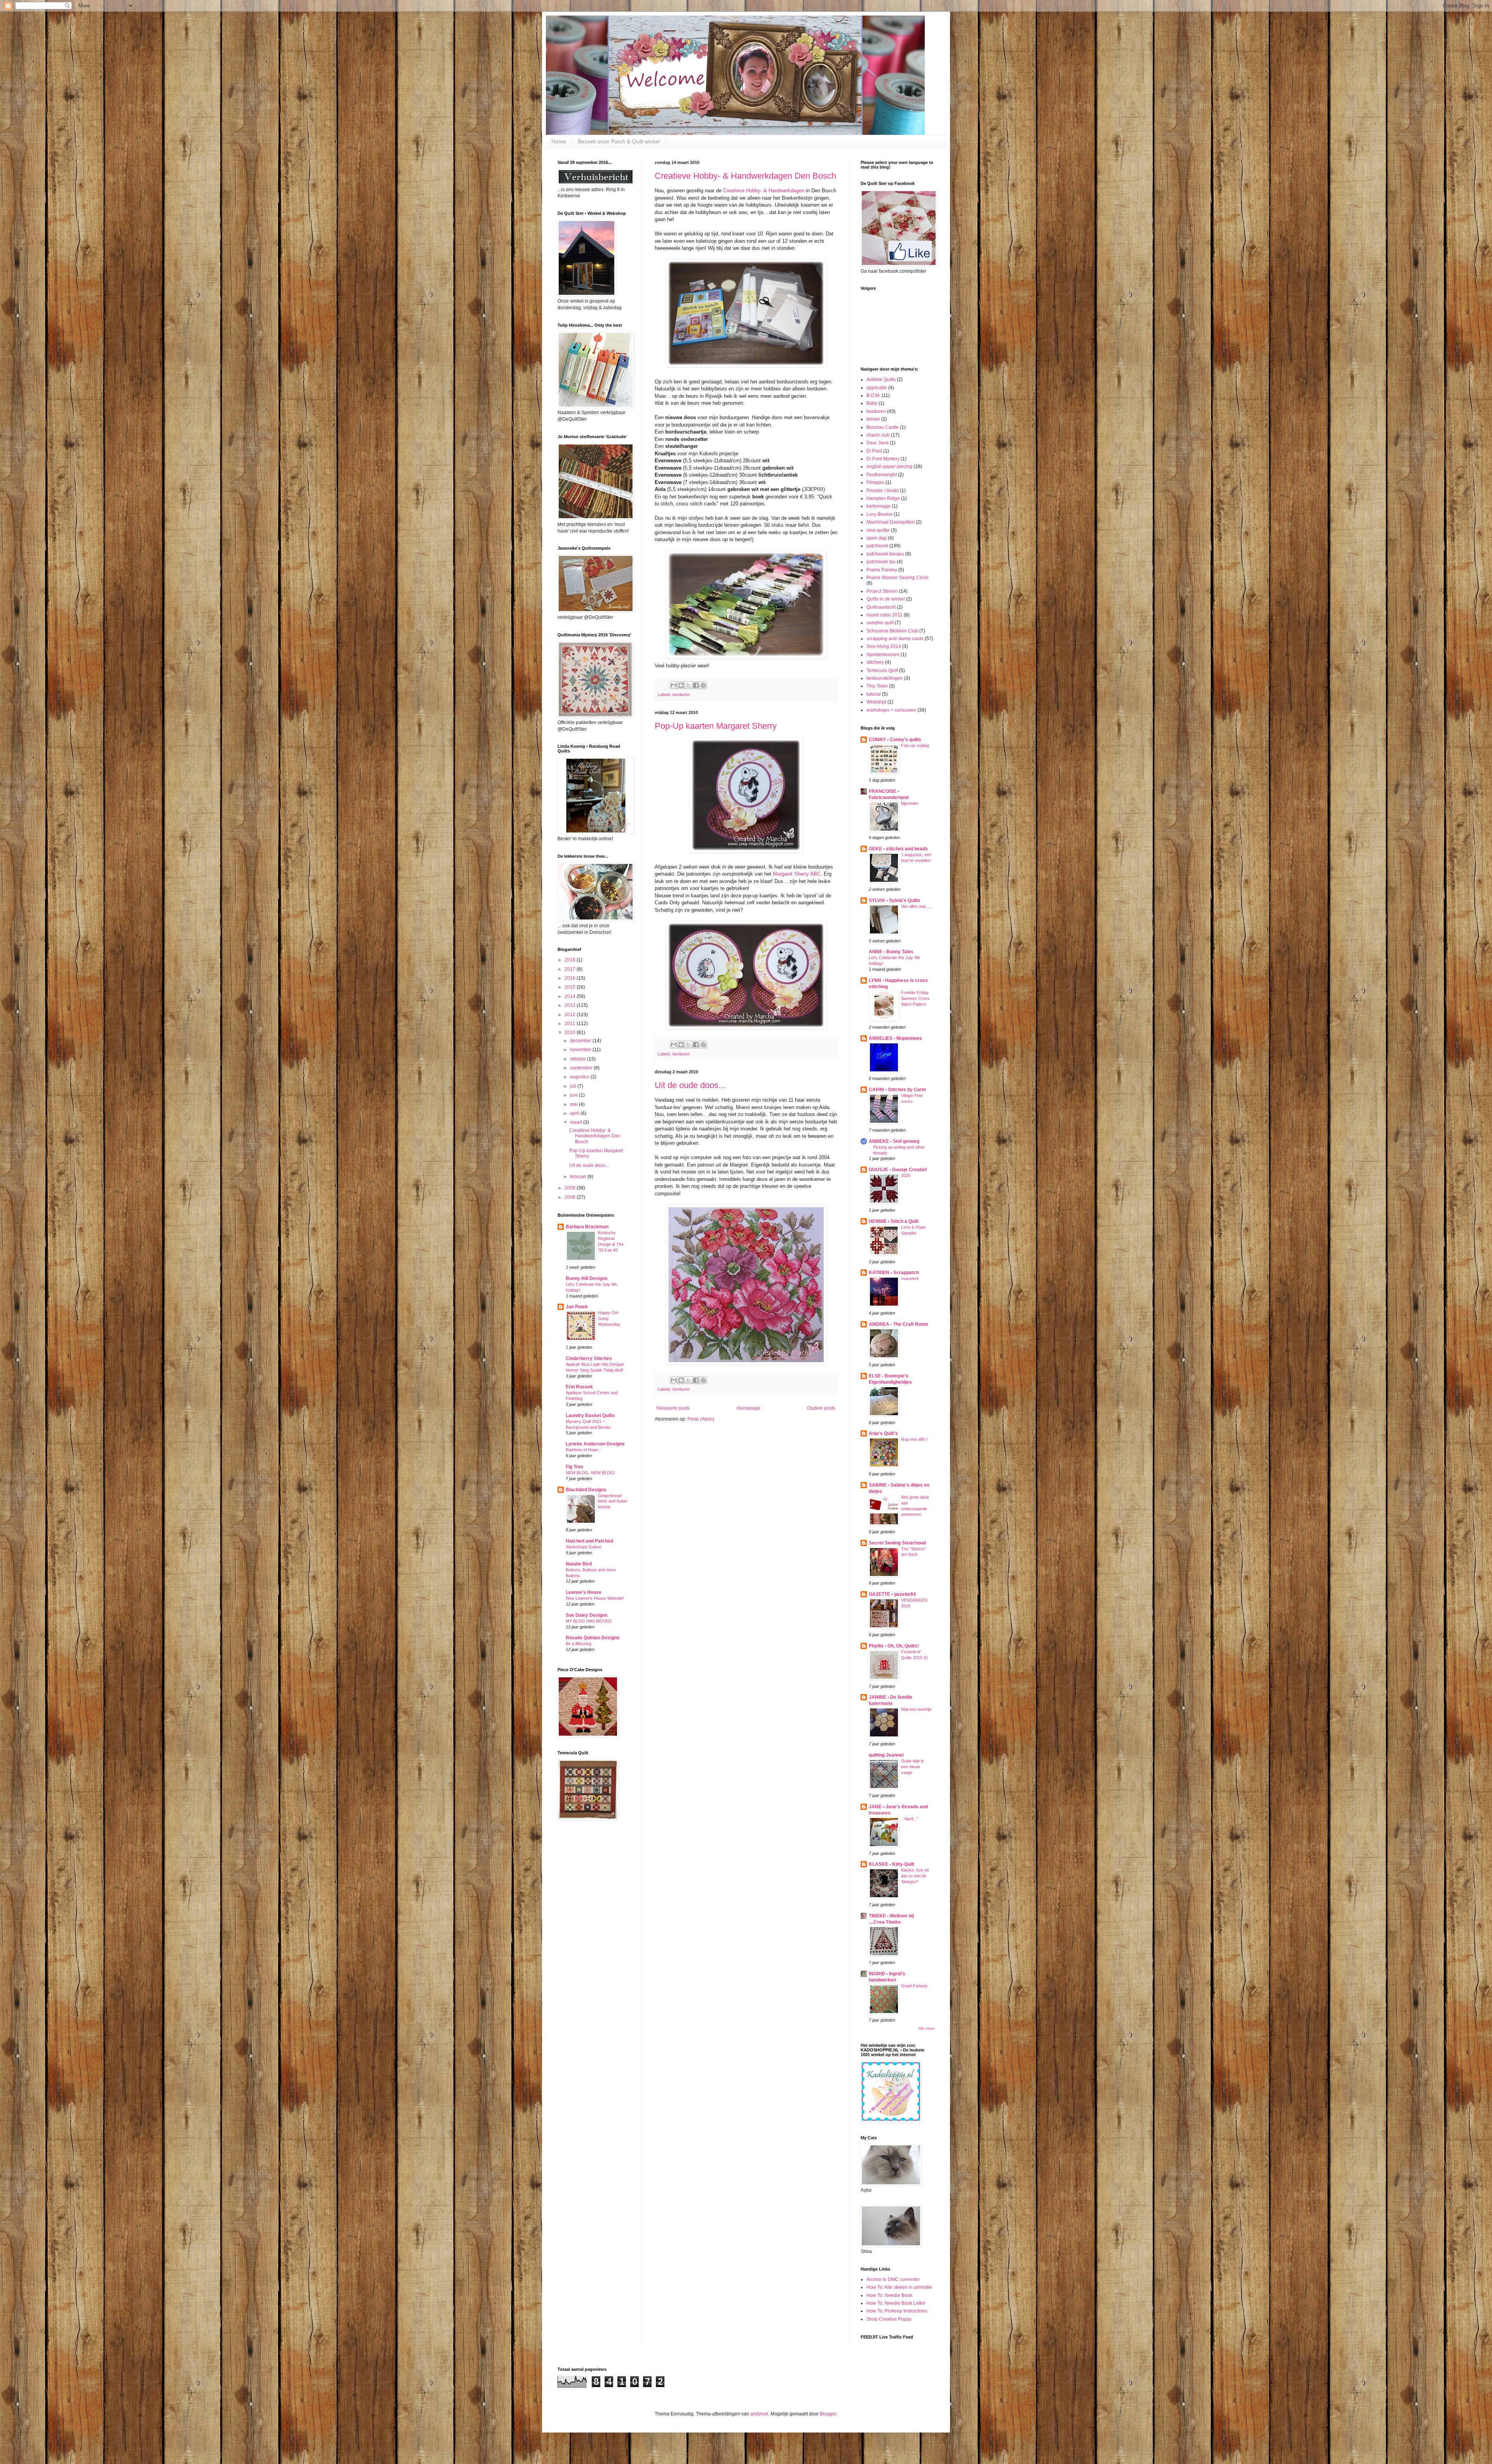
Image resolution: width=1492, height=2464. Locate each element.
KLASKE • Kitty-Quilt (892, 1864)
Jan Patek (577, 1307)
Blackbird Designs (586, 1490)
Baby (872, 403)
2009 (571, 1188)
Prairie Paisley (882, 570)
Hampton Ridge (883, 498)
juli (574, 1086)
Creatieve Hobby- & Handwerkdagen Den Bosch (745, 176)
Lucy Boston (879, 514)
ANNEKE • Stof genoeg (894, 1141)
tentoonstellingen (885, 678)
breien (873, 419)
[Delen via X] (688, 685)
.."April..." (910, 1819)
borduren (681, 695)
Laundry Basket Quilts (590, 1416)
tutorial (874, 694)
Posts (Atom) (701, 1419)
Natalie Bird (579, 1564)
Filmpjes (875, 482)
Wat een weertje (916, 1709)
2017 (571, 969)
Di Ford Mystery (883, 459)
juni (574, 1095)
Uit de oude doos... (690, 1085)
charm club (878, 435)
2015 (571, 987)
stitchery (875, 662)
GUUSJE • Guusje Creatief (898, 1170)
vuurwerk (910, 1278)
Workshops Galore (584, 1547)
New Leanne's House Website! (595, 1598)
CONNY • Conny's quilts (895, 740)
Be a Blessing (579, 1644)
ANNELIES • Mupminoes (895, 1038)
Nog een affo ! (914, 1439)
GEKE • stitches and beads (898, 849)
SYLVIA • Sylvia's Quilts (895, 900)
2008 (571, 1197)
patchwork (877, 546)
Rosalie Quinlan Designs (593, 1638)
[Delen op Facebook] (696, 685)
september (582, 1068)
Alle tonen (926, 2029)
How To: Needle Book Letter (896, 2303)
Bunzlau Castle (883, 427)
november (581, 1050)
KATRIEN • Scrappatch (894, 1273)
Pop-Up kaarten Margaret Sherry (716, 726)
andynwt (759, 2414)
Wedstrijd (876, 702)
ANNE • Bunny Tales (891, 952)
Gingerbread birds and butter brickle (613, 1501)
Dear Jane (878, 443)
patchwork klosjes (885, 554)
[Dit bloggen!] (681, 685)
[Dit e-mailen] (674, 685)
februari (579, 1177)
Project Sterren (882, 591)
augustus (580, 1077)
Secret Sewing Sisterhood (897, 1543)
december (581, 1041)
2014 (571, 996)
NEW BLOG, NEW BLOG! (590, 1473)
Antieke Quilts (881, 380)
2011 (571, 1024)
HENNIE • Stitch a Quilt (894, 1221)
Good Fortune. (915, 1986)
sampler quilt (880, 623)
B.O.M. (873, 395)
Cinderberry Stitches (589, 1358)
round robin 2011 (885, 615)
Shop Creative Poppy (889, 2319)
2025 (906, 1175)
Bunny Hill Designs (587, 1278)
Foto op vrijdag (915, 745)
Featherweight (882, 475)
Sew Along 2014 (884, 646)
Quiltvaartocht (881, 607)
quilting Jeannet (886, 1755)
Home (559, 141)
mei (574, 1104)
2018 (571, 960)
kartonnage (878, 506)
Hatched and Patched (589, 1541)
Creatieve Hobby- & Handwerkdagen (764, 191)
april (575, 1113)
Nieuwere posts (673, 1408)
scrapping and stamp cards (895, 639)
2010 (571, 1033)
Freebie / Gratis (883, 491)
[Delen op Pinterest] (703, 685)
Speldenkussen (883, 655)
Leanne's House (584, 1592)
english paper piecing (889, 467)
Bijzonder (910, 803)
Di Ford (874, 451)
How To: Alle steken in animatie (899, 2287)
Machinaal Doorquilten (891, 522)
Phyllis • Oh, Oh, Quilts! (894, 1646)
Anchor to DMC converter (893, 2279)
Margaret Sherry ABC (797, 874)
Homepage (749, 1408)
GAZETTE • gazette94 (892, 1594)
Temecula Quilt (882, 670)
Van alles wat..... (916, 906)
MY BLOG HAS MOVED (589, 1621)
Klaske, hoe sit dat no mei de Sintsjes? (915, 1876)
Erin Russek (579, 1387)
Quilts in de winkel (886, 599)
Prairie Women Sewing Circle (898, 578)
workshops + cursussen (891, 710)
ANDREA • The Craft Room (899, 1324)
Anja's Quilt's (883, 1433)
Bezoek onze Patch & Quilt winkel (619, 141)
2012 (571, 1015)
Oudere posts (821, 1408)
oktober (579, 1059)
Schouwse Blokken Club (892, 631)
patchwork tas (881, 562)
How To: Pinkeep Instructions (897, 2311)
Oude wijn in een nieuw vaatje (912, 1767)
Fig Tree (574, 1467)
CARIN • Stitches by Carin (897, 1090)
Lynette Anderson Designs (595, 1444)
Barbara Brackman (587, 1227)
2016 (571, 978)
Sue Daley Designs (587, 1615)
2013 (571, 1005)
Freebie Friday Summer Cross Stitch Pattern (915, 998)
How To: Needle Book (889, 2295)
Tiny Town (877, 686)
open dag (877, 538)
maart (577, 1122)
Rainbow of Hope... (584, 1450)
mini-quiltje (878, 530)
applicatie (877, 388)
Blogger (828, 2414)
